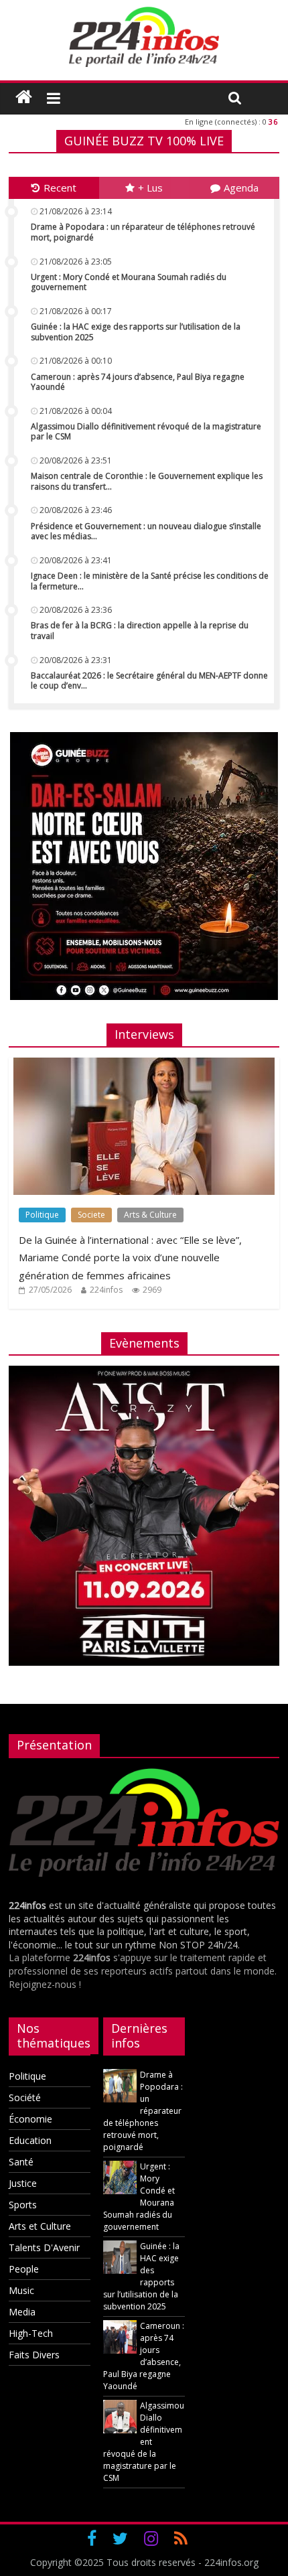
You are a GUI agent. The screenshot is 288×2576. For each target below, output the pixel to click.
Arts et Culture (40, 2226)
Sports (23, 2205)
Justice (23, 2183)
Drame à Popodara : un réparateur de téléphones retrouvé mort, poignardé (143, 232)
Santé (21, 2162)
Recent (60, 188)
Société (25, 2097)
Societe (91, 1215)
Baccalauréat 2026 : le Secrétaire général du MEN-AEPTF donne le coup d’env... (149, 681)
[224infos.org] (24, 97)
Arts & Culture (150, 1215)
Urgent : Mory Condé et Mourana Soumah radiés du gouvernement (129, 282)
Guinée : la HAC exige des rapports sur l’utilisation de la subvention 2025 (136, 332)
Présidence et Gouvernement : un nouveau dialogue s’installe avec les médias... (146, 531)
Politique (42, 1215)
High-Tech (31, 2333)
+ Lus (150, 188)
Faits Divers (34, 2355)
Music (21, 2290)
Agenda (241, 188)
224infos (106, 1290)
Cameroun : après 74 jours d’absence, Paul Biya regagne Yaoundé (138, 382)
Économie (30, 2119)
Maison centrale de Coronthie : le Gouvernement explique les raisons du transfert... (147, 481)
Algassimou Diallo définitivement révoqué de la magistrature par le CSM (146, 432)
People (24, 2269)
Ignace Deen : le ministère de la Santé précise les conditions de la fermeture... (150, 581)
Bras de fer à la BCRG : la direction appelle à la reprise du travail (140, 631)
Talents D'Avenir (44, 2247)
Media (22, 2312)
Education (30, 2140)
